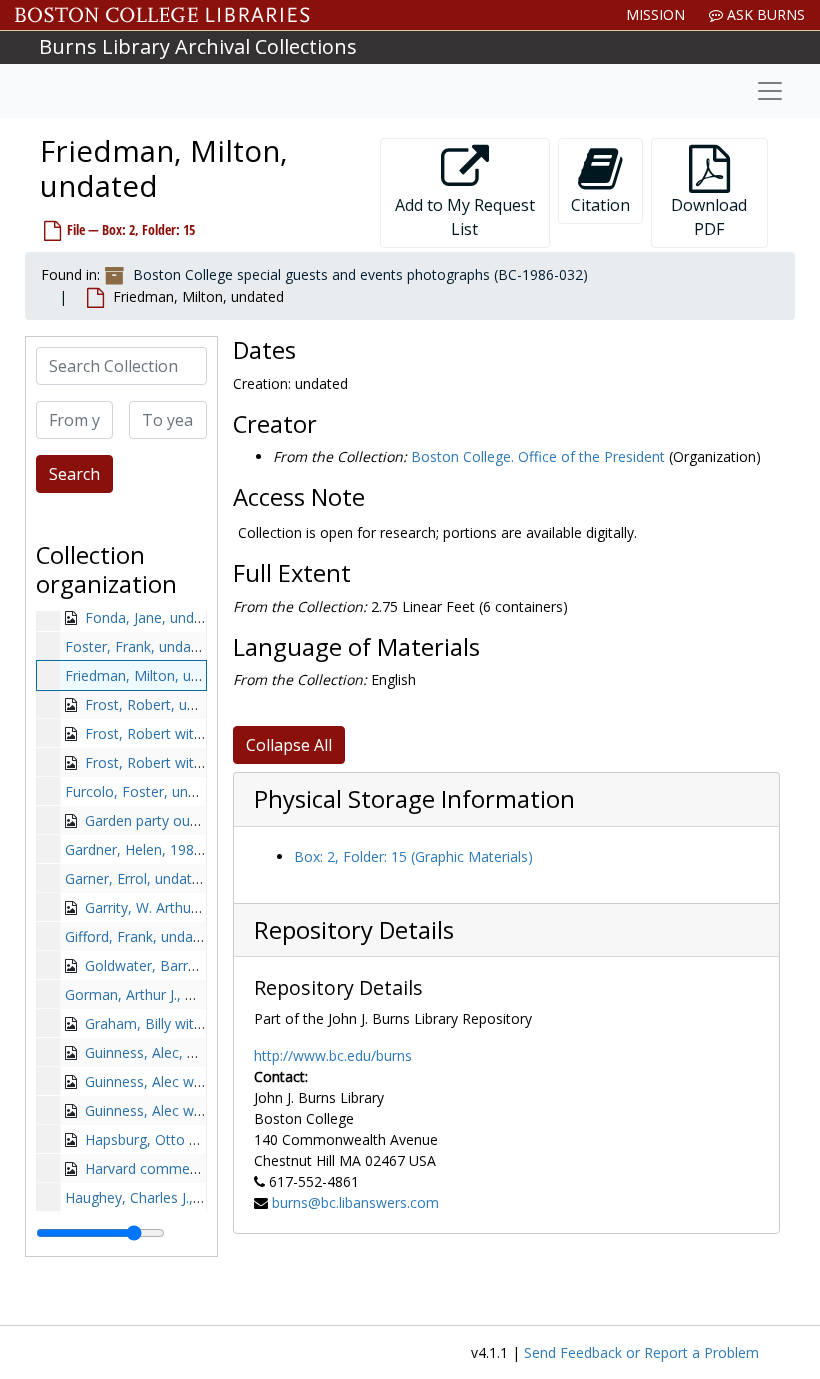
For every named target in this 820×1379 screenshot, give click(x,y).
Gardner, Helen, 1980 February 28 (174, 849)
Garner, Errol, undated (136, 878)
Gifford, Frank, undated (139, 936)
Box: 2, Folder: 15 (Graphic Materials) (413, 856)
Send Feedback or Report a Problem (641, 1352)
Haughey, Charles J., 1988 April (163, 1197)
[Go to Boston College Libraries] (162, 15)
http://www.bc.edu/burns (333, 1055)
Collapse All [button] (289, 745)
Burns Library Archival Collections (198, 46)
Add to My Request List (465, 217)
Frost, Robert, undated (158, 704)
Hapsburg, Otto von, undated (179, 1139)
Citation (600, 205)
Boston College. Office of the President (538, 456)
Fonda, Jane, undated (154, 617)
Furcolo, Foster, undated (145, 791)
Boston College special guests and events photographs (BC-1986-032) (360, 274)
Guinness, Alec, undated (162, 1052)
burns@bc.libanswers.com (355, 1202)
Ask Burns (764, 14)
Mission (655, 14)
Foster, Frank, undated (138, 646)
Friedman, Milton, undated (150, 675)
